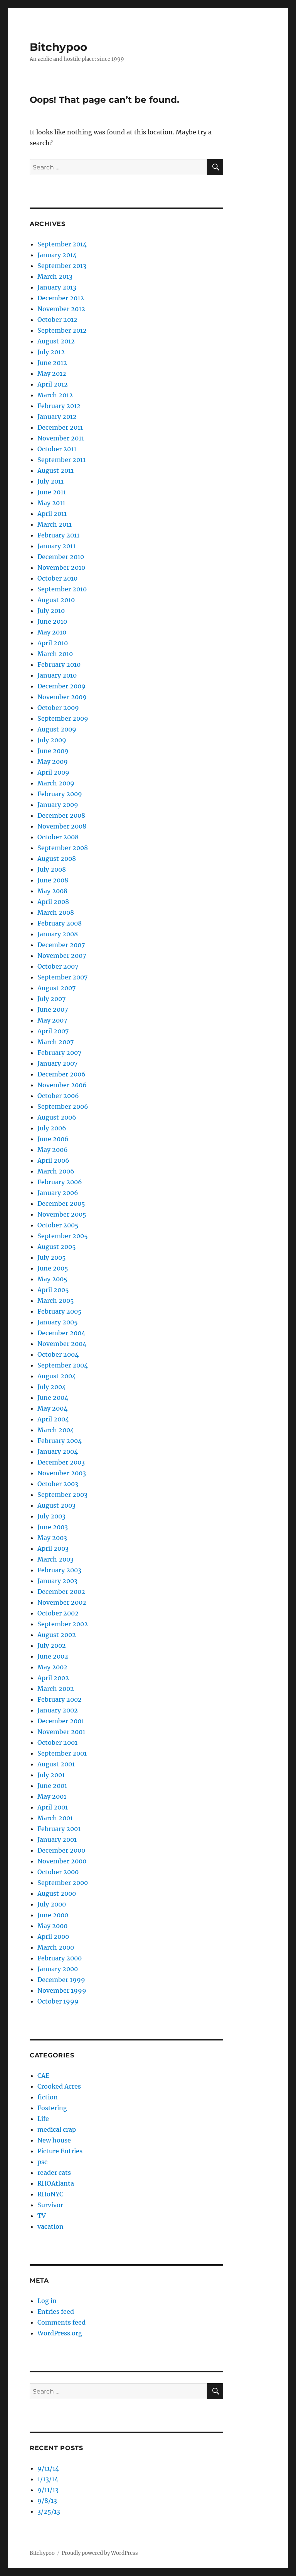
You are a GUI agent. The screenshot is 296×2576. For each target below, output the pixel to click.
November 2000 (62, 1861)
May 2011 (51, 503)
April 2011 (52, 514)
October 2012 (57, 320)
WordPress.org (60, 2333)
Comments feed (61, 2322)
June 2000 (53, 1915)
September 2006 (63, 1106)
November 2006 (62, 1085)
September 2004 (63, 1365)
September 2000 (63, 1883)
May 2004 (52, 1408)
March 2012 (55, 395)
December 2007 (61, 945)
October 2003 (58, 1484)
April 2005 (53, 1290)
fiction (48, 2097)
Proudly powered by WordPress (100, 2553)
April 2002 (53, 1678)
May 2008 (52, 891)
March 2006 (56, 1171)
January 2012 (57, 417)
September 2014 (62, 244)
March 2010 (55, 654)
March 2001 (55, 1818)
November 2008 (62, 826)
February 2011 (58, 535)
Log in (47, 2301)
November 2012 (61, 309)
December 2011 (60, 427)
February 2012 (59, 406)
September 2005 (63, 1236)
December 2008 (61, 815)
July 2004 (52, 1387)
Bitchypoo (58, 47)
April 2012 (53, 384)
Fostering (52, 2108)
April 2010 (53, 643)
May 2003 (52, 1538)
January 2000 (58, 1969)
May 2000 (52, 1926)
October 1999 (58, 2001)
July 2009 (52, 740)
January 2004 (58, 1451)
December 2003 (61, 1462)
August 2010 (56, 600)
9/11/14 (48, 2468)
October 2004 (58, 1354)
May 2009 (53, 762)
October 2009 (58, 708)
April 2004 (53, 1419)
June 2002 (53, 1656)
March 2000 (56, 1947)
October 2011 (57, 449)
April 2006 (53, 1160)
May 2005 (52, 1279)
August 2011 (55, 470)
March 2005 (56, 1301)
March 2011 (55, 524)
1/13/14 (48, 2479)
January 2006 (58, 1193)
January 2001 (57, 1840)
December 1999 (61, 1980)
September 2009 (63, 718)
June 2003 (53, 1527)
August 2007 (56, 988)
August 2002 (57, 1635)
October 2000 (58, 1872)
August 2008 (57, 859)
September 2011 (61, 460)
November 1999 (62, 1990)
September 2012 (62, 330)
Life (43, 2119)
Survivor (50, 2205)
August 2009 (57, 729)
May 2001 (52, 1796)
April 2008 (53, 902)
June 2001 (52, 1786)
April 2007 (53, 1031)
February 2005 (60, 1311)
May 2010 (52, 632)
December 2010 (61, 557)
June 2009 (53, 751)
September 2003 (62, 1495)
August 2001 (56, 1764)
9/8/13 (47, 2501)
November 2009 (62, 697)
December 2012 (61, 298)
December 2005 (61, 1203)
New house (54, 2140)
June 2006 (53, 1139)
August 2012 (56, 341)
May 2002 (52, 1667)
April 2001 (53, 1807)
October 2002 (58, 1613)
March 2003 (55, 1559)
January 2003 (57, 1581)
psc (42, 2162)
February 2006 (60, 1182)
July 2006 (52, 1128)
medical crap (57, 2129)
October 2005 (58, 1225)
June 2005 (53, 1268)
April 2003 (53, 1548)
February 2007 (59, 1053)
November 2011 (61, 438)
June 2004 (53, 1398)
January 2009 (58, 805)
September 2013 (62, 266)
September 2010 (62, 589)
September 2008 (63, 848)
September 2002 (63, 1624)
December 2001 (61, 1721)
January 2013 (57, 287)
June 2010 (52, 621)
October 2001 (57, 1742)
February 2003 (59, 1570)
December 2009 (61, 686)
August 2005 (57, 1247)
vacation (50, 2226)
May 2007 (52, 1020)
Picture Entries (60, 2151)
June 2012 (52, 363)
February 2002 (60, 1699)
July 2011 (50, 481)
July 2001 (51, 1775)
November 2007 (62, 956)
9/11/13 (48, 2490)
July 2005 (52, 1257)
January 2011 (56, 546)
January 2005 (58, 1322)
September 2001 (62, 1753)
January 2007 (57, 1063)
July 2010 (51, 611)
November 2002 (62, 1602)
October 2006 (58, 1096)
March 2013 (55, 276)
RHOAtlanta (56, 2183)
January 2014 (57, 255)
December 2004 (61, 1333)
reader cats (54, 2173)
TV (42, 2216)
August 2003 (56, 1505)
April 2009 (53, 772)
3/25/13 (49, 2511)
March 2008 (56, 912)
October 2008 (58, 837)
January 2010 (57, 675)
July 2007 (51, 999)
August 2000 (57, 1893)
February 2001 (59, 1829)
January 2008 (58, 934)
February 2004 (60, 1441)
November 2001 (61, 1732)
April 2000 (53, 1937)
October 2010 (57, 578)
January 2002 (58, 1710)
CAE (43, 2076)
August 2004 (57, 1376)
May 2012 (52, 373)
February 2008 (60, 923)
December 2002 (61, 1592)
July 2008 (52, 869)
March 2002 (56, 1689)
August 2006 (57, 1117)
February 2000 (60, 1958)
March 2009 (56, 783)
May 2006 (53, 1150)
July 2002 (52, 1645)
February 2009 (60, 794)
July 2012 (51, 352)
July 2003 (51, 1516)
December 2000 (61, 1850)
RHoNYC (50, 2194)
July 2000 (52, 1904)
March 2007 (55, 1042)
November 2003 (62, 1473)
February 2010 (59, 665)
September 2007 (62, 977)
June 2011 (52, 492)
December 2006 (61, 1074)
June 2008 (53, 880)
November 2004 (62, 1344)
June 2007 (53, 1009)
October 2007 (58, 966)
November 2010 (61, 567)
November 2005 (62, 1214)
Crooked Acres (59, 2086)
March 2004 (56, 1430)
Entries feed (56, 2312)
